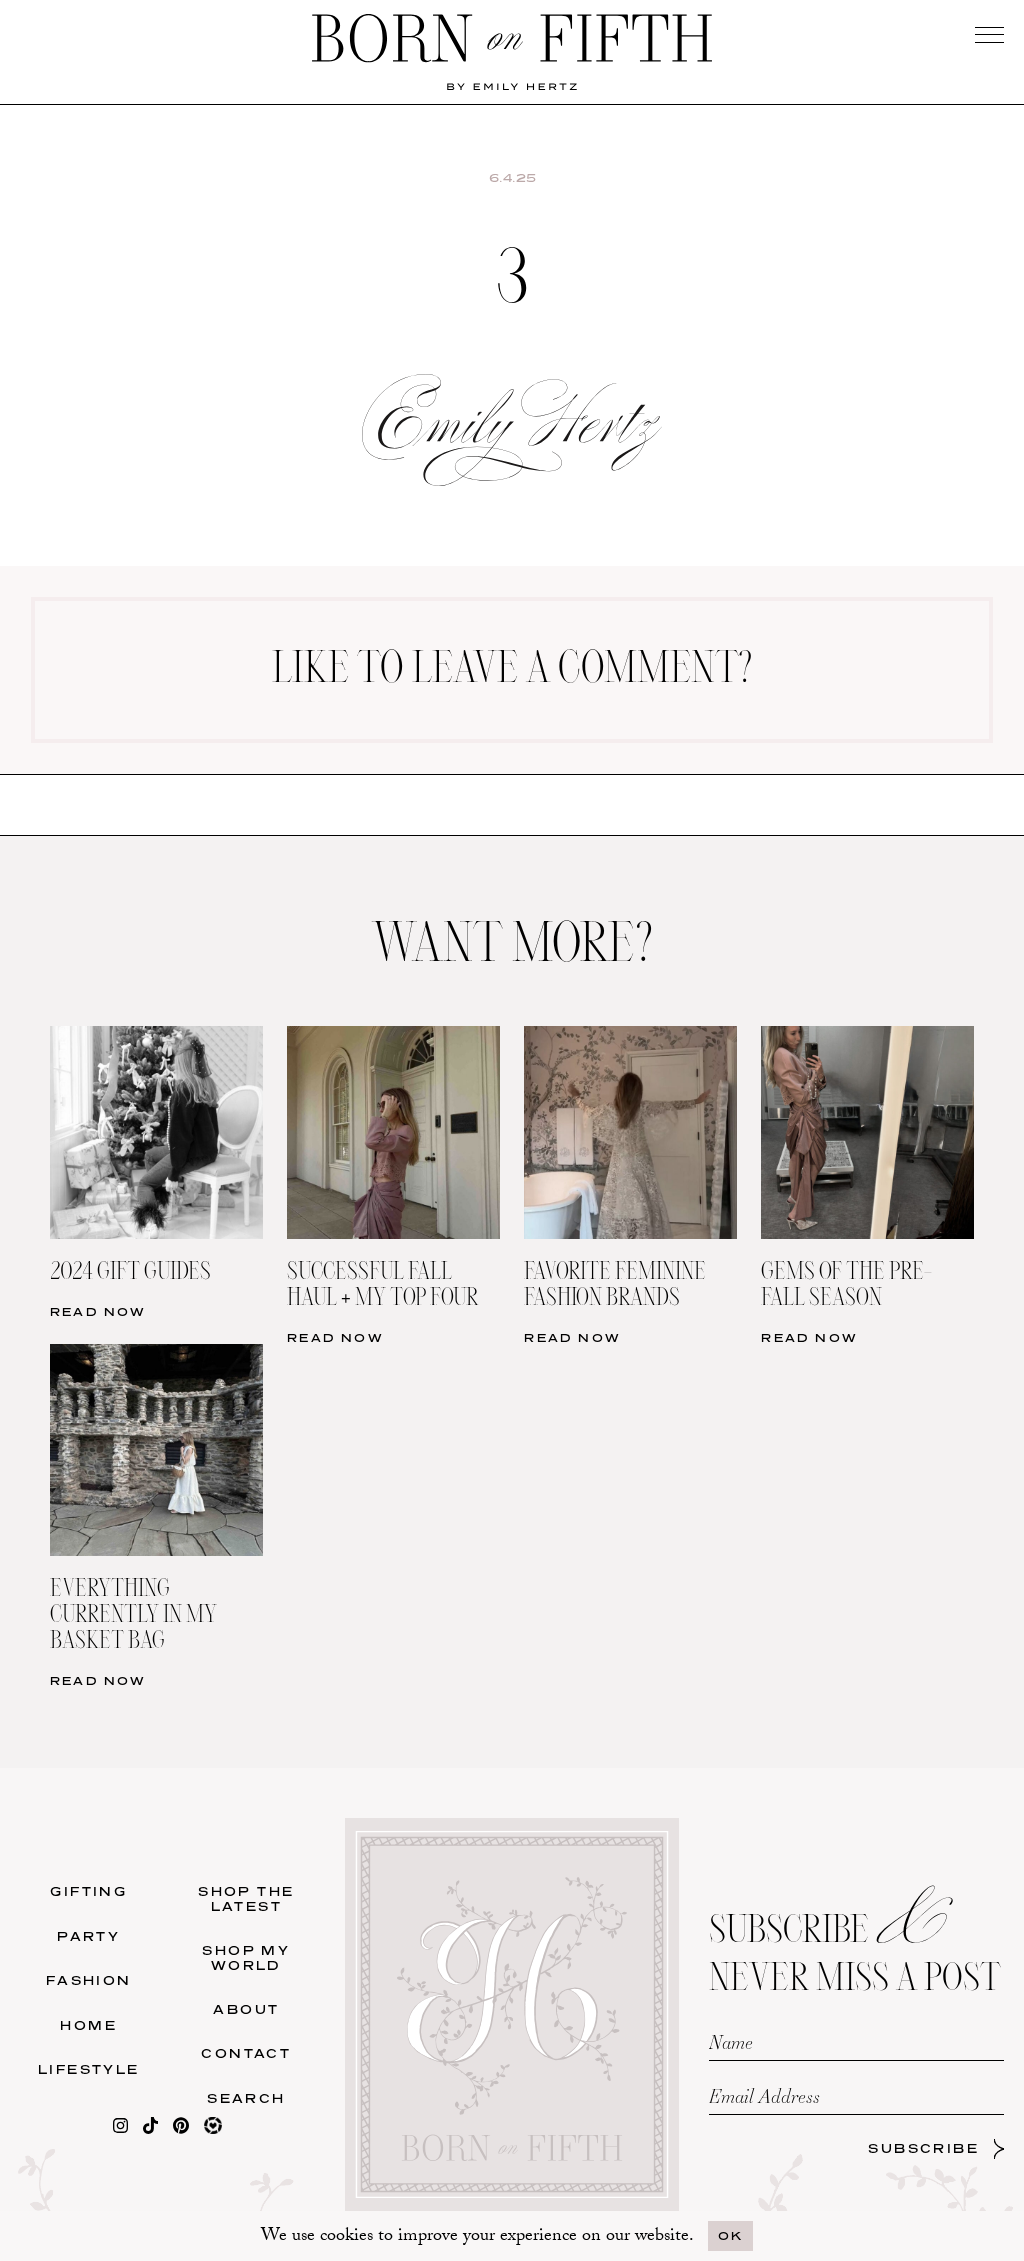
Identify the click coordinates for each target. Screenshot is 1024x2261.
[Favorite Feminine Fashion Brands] (630, 1038)
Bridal (767, 737)
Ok (730, 2235)
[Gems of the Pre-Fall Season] (867, 1038)
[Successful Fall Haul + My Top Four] (393, 1038)
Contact (246, 2053)
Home (88, 2025)
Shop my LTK (766, 780)
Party (88, 1936)
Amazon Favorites (256, 651)
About (246, 2009)
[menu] (989, 34)
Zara (257, 737)
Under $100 (257, 780)
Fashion (89, 1980)
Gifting (88, 1891)
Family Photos (767, 694)
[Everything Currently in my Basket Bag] (156, 1356)
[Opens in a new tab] (120, 2129)
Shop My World (246, 1957)
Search (246, 2098)
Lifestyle (89, 2069)
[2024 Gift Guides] (156, 1038)
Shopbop (256, 694)
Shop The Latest (246, 1898)
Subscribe (923, 2148)
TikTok (766, 651)
